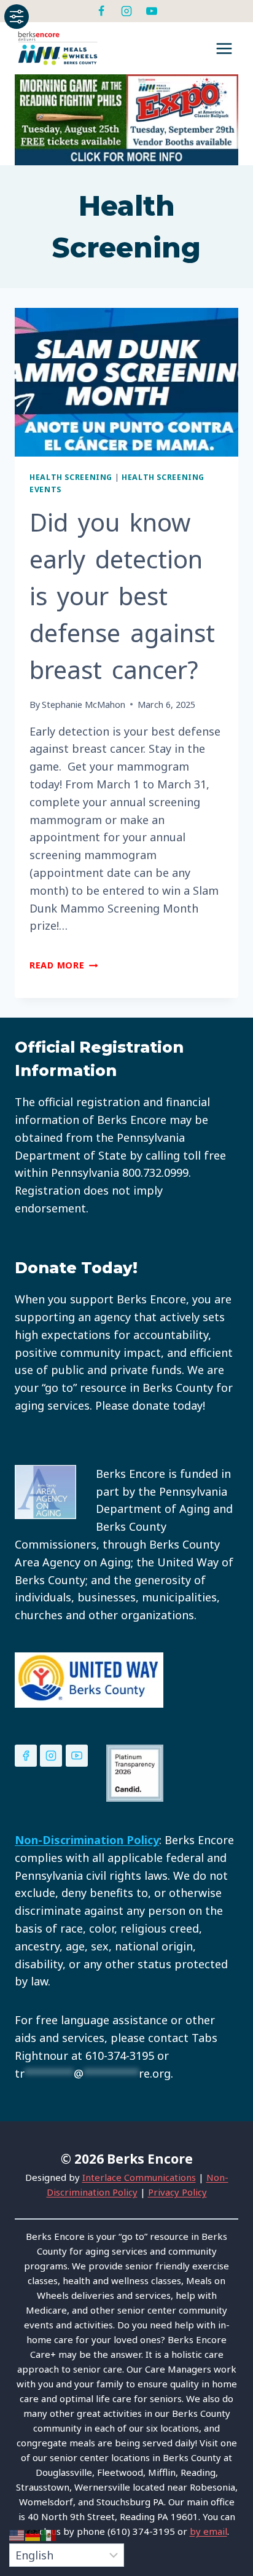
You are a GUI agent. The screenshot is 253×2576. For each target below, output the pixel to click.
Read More (64, 965)
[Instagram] (126, 11)
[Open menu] (224, 48)
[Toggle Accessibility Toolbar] (17, 17)
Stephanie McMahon (84, 705)
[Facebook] (101, 11)
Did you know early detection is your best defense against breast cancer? (122, 596)
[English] (17, 2534)
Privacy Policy (177, 2192)
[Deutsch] (33, 2534)
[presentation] (126, 383)
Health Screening (71, 477)
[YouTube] (152, 11)
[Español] (49, 2534)
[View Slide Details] (126, 120)
